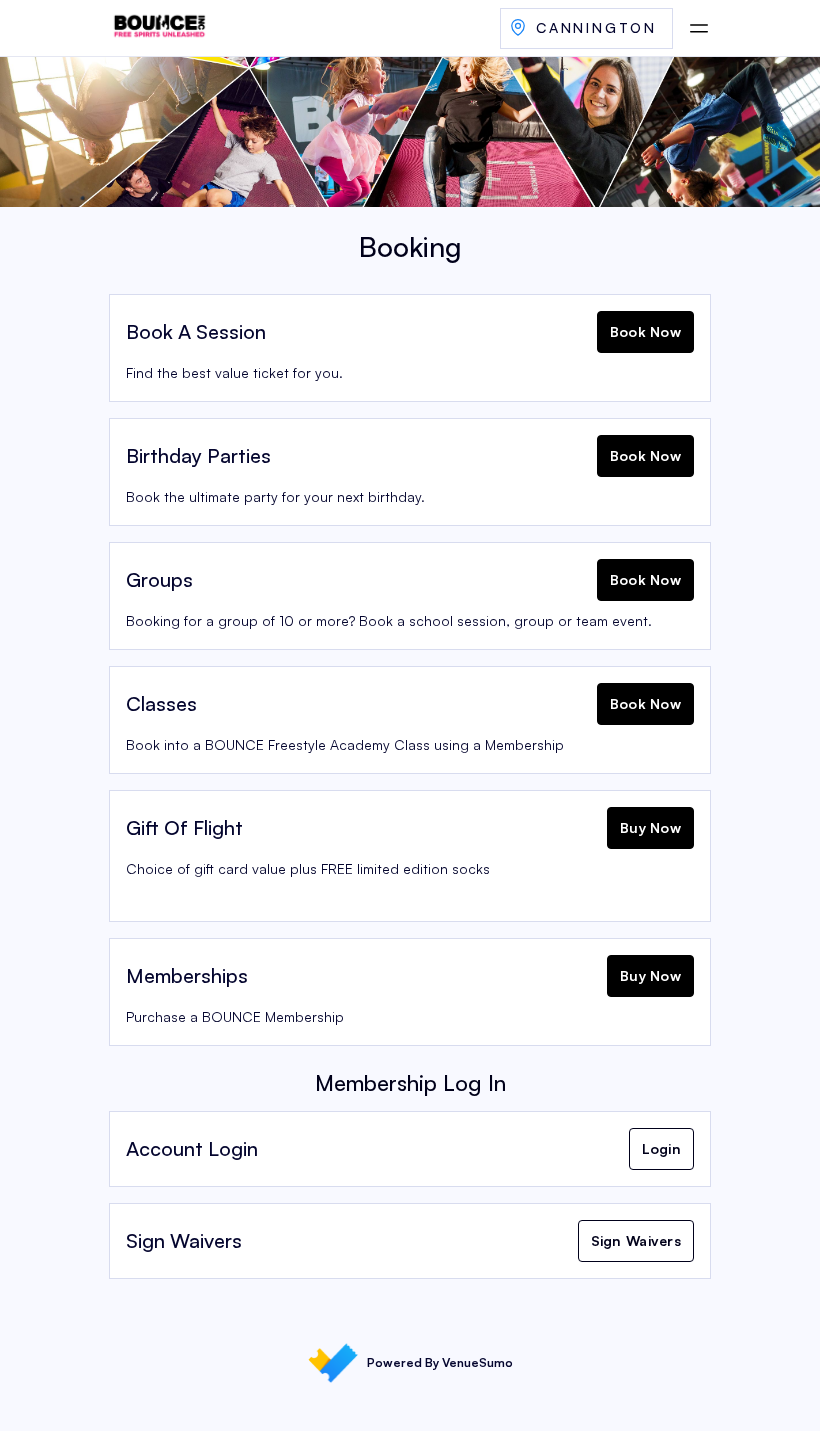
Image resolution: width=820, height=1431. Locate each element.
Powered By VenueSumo (440, 1362)
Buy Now (650, 827)
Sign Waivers (636, 1240)
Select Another (586, 28)
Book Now (645, 331)
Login (661, 1148)
